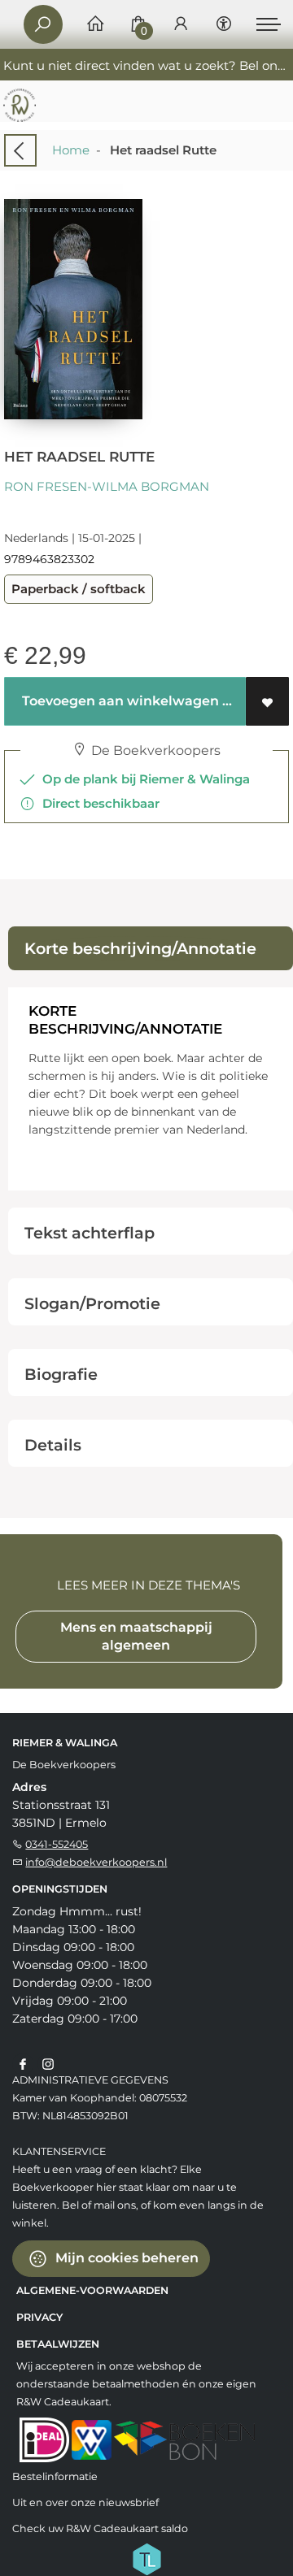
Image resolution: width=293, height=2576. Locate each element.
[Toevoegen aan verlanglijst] (267, 701)
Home (71, 150)
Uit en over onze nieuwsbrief (85, 2502)
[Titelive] (146, 2558)
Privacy (39, 2317)
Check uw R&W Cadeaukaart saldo (100, 2528)
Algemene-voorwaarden (92, 2290)
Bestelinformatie (55, 2476)
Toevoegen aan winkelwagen (119, 701)
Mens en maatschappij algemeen (136, 1636)
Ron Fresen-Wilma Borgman (107, 486)
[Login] (181, 25)
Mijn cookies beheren (125, 2258)
